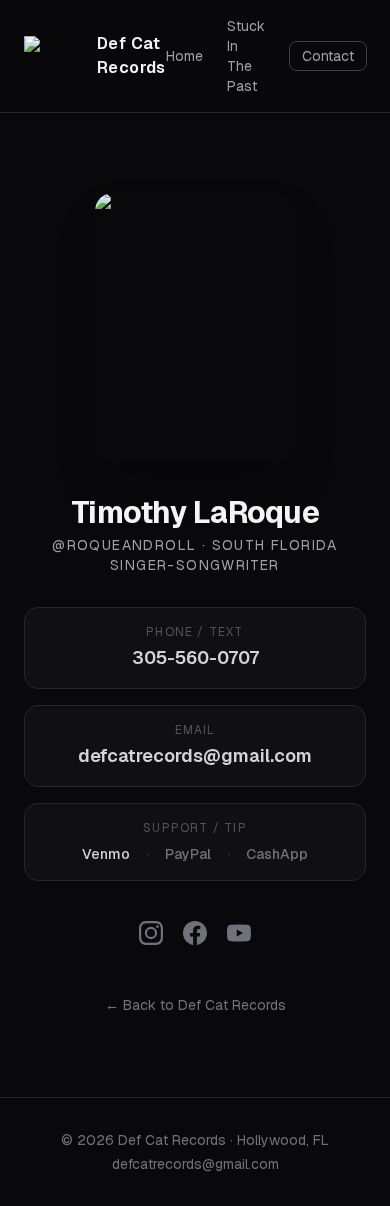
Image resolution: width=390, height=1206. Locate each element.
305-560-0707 (195, 657)
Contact (328, 56)
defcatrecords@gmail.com (195, 755)
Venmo (106, 854)
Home (184, 56)
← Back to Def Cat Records (195, 1005)
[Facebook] (195, 933)
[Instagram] (151, 933)
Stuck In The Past (246, 56)
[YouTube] (239, 933)
